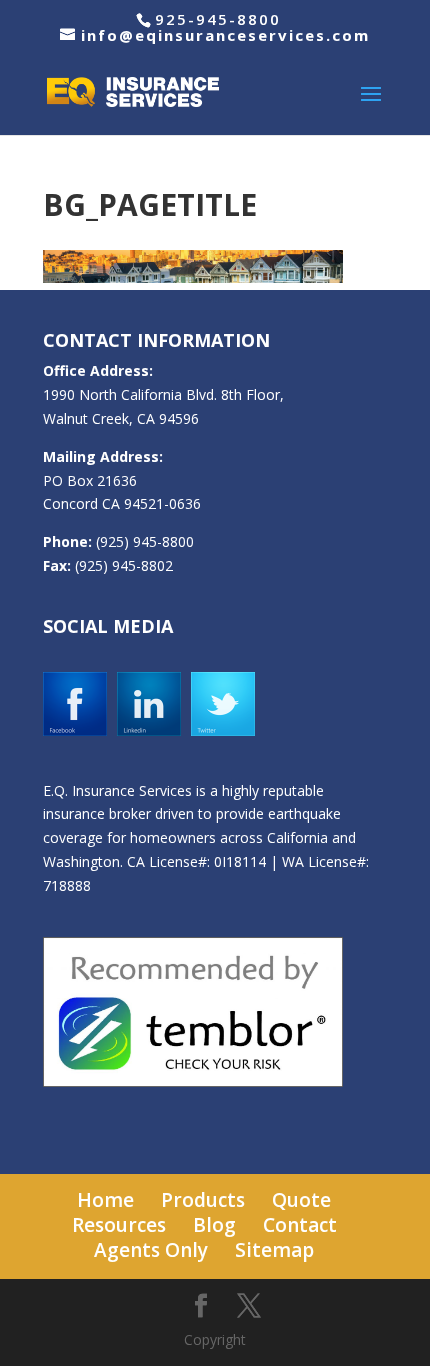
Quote (301, 1200)
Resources (119, 1225)
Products (203, 1200)
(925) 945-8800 (145, 541)
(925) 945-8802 (124, 565)
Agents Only (151, 1250)
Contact (300, 1225)
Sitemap (274, 1250)
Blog (214, 1225)
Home (105, 1200)
